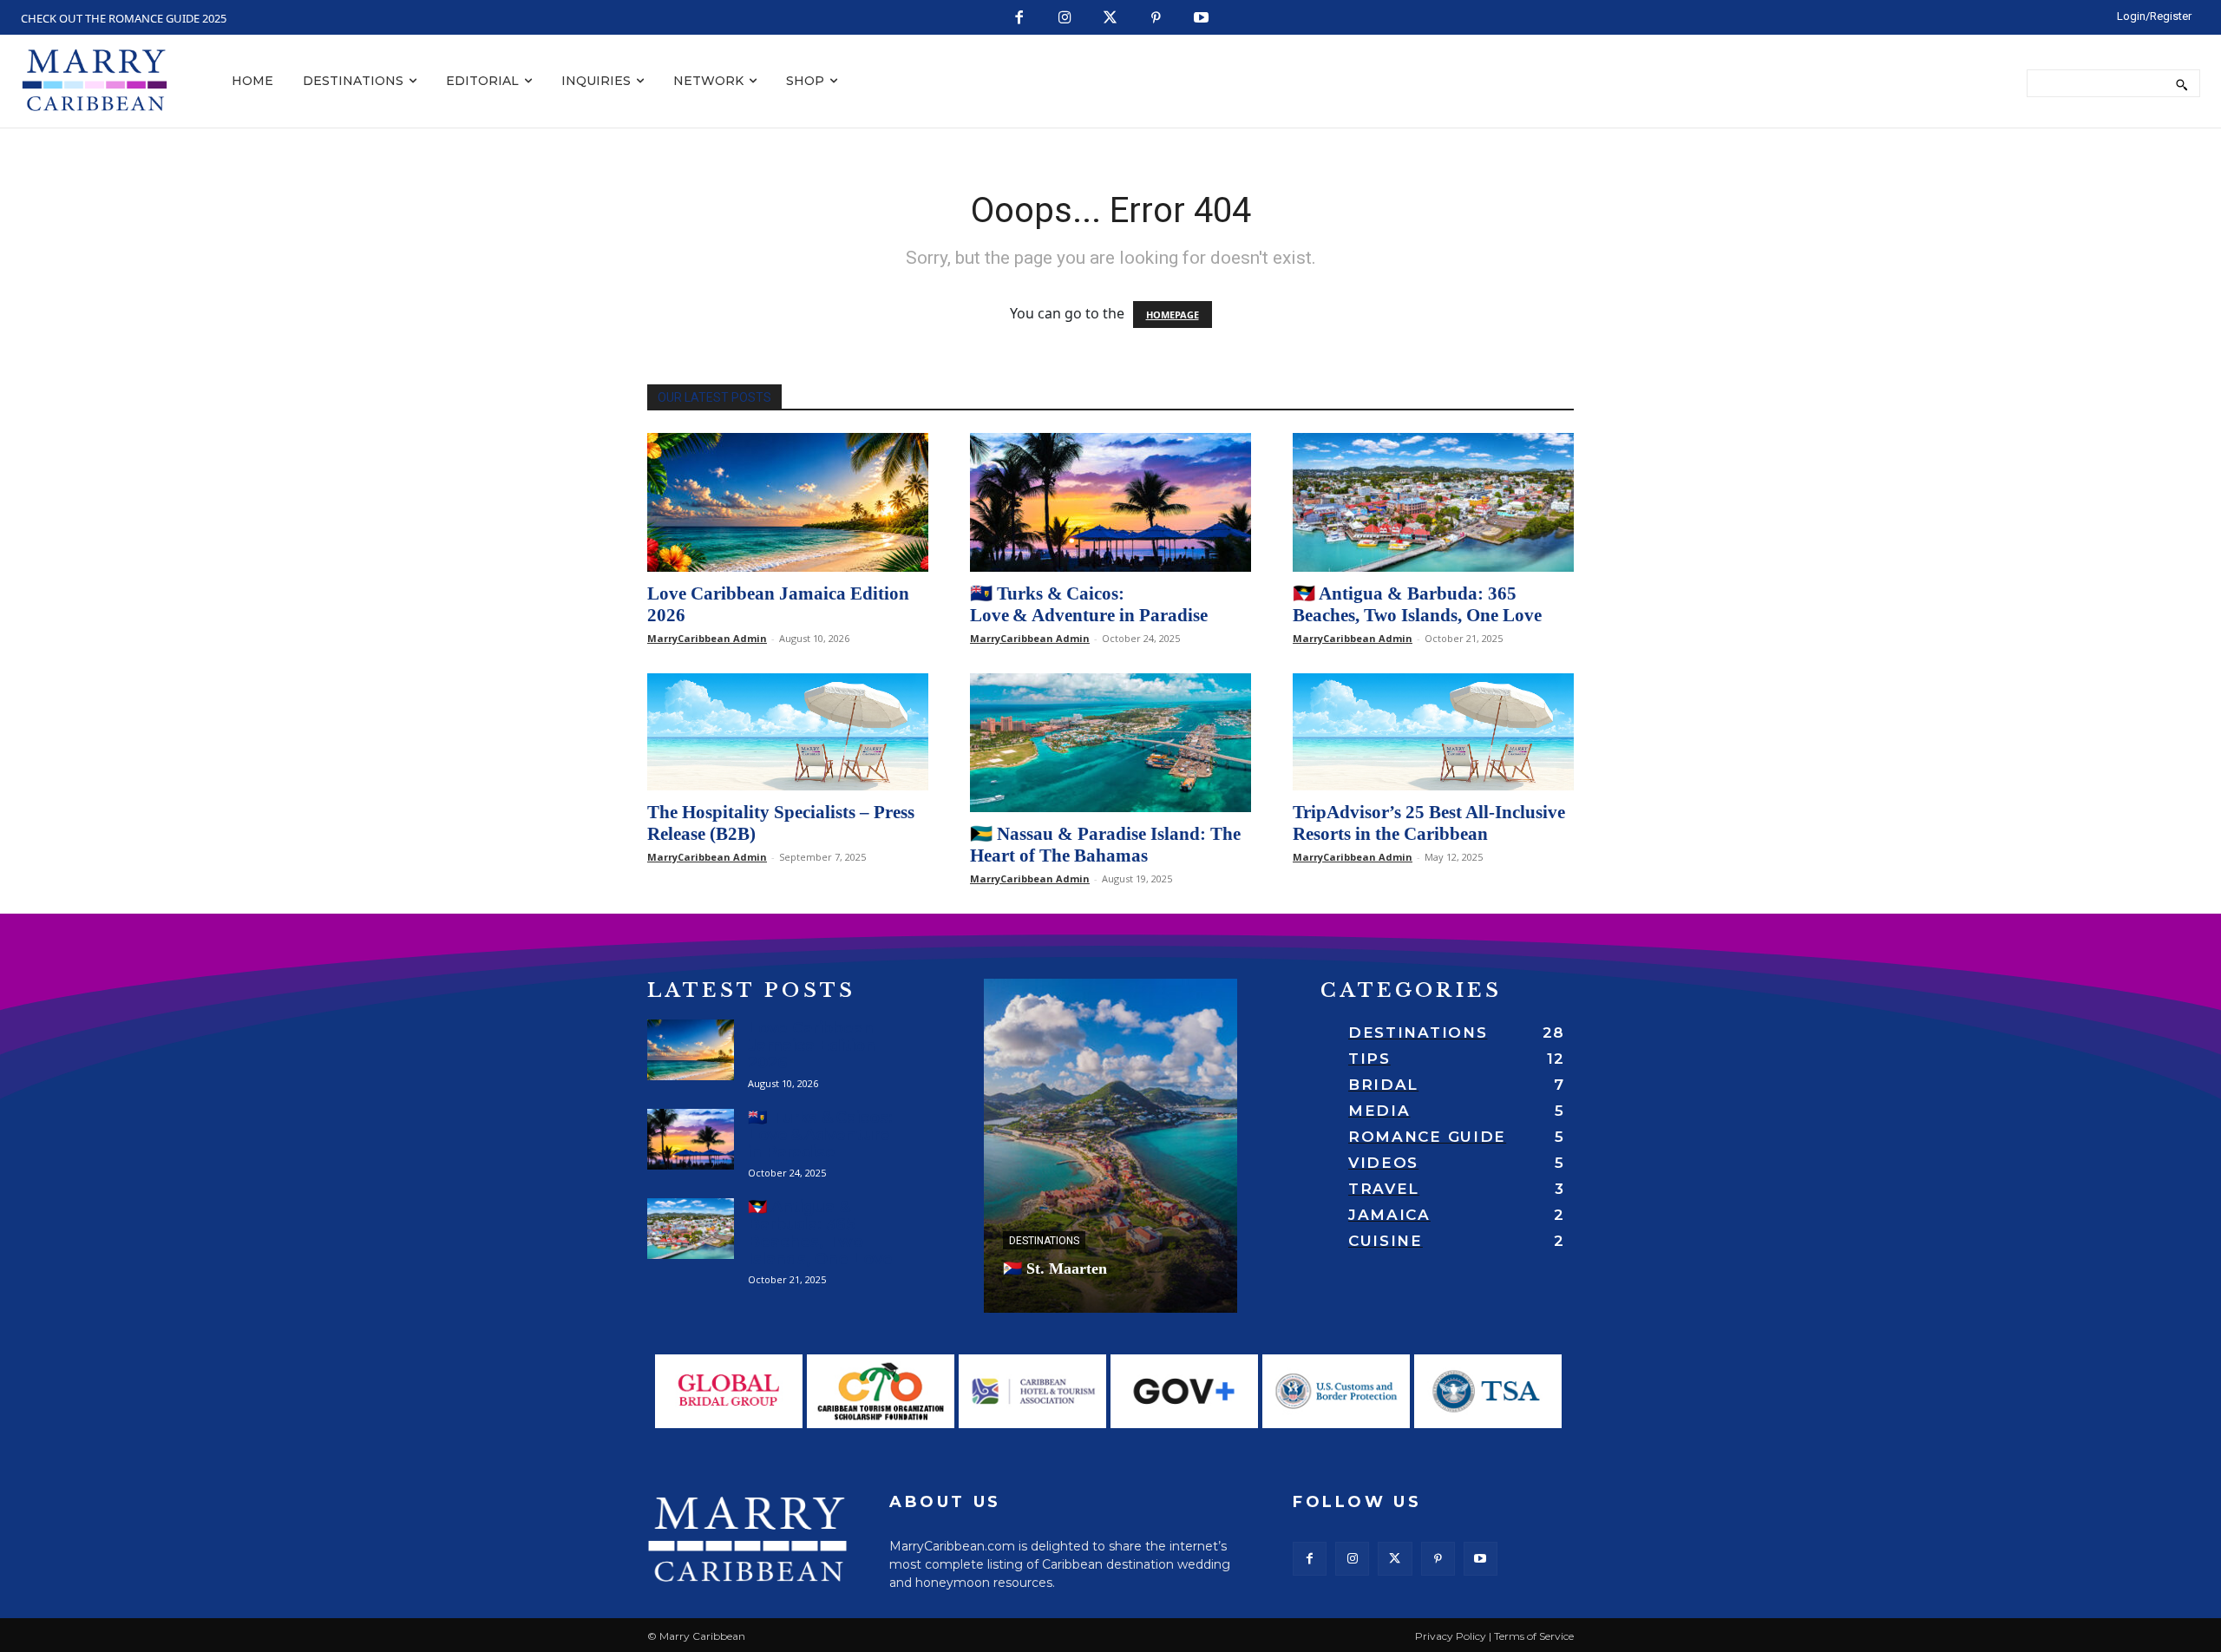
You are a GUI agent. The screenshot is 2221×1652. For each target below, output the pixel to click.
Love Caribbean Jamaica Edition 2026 (812, 1046)
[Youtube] (1202, 19)
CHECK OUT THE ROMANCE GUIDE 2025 (124, 18)
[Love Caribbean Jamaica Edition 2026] (788, 502)
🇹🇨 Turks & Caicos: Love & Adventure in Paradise (1089, 604)
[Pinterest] (1156, 19)
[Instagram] (1065, 19)
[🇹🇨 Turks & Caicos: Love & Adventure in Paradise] (1110, 502)
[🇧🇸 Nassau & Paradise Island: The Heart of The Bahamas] (1110, 743)
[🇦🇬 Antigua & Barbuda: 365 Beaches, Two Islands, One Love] (1433, 502)
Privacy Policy (1451, 1636)
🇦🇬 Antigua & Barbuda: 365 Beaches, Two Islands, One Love (1417, 604)
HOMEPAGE (1173, 315)
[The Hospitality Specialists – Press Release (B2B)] (788, 732)
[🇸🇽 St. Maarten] (1110, 1146)
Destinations (1044, 1241)
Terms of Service (1534, 1636)
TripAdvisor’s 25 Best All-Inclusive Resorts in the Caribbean (1429, 823)
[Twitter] (1111, 19)
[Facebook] (1020, 19)
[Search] (2182, 83)
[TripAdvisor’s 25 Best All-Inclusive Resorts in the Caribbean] (1433, 732)
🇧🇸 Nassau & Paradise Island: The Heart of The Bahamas (1105, 845)
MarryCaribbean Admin (707, 638)
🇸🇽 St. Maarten (1055, 1268)
